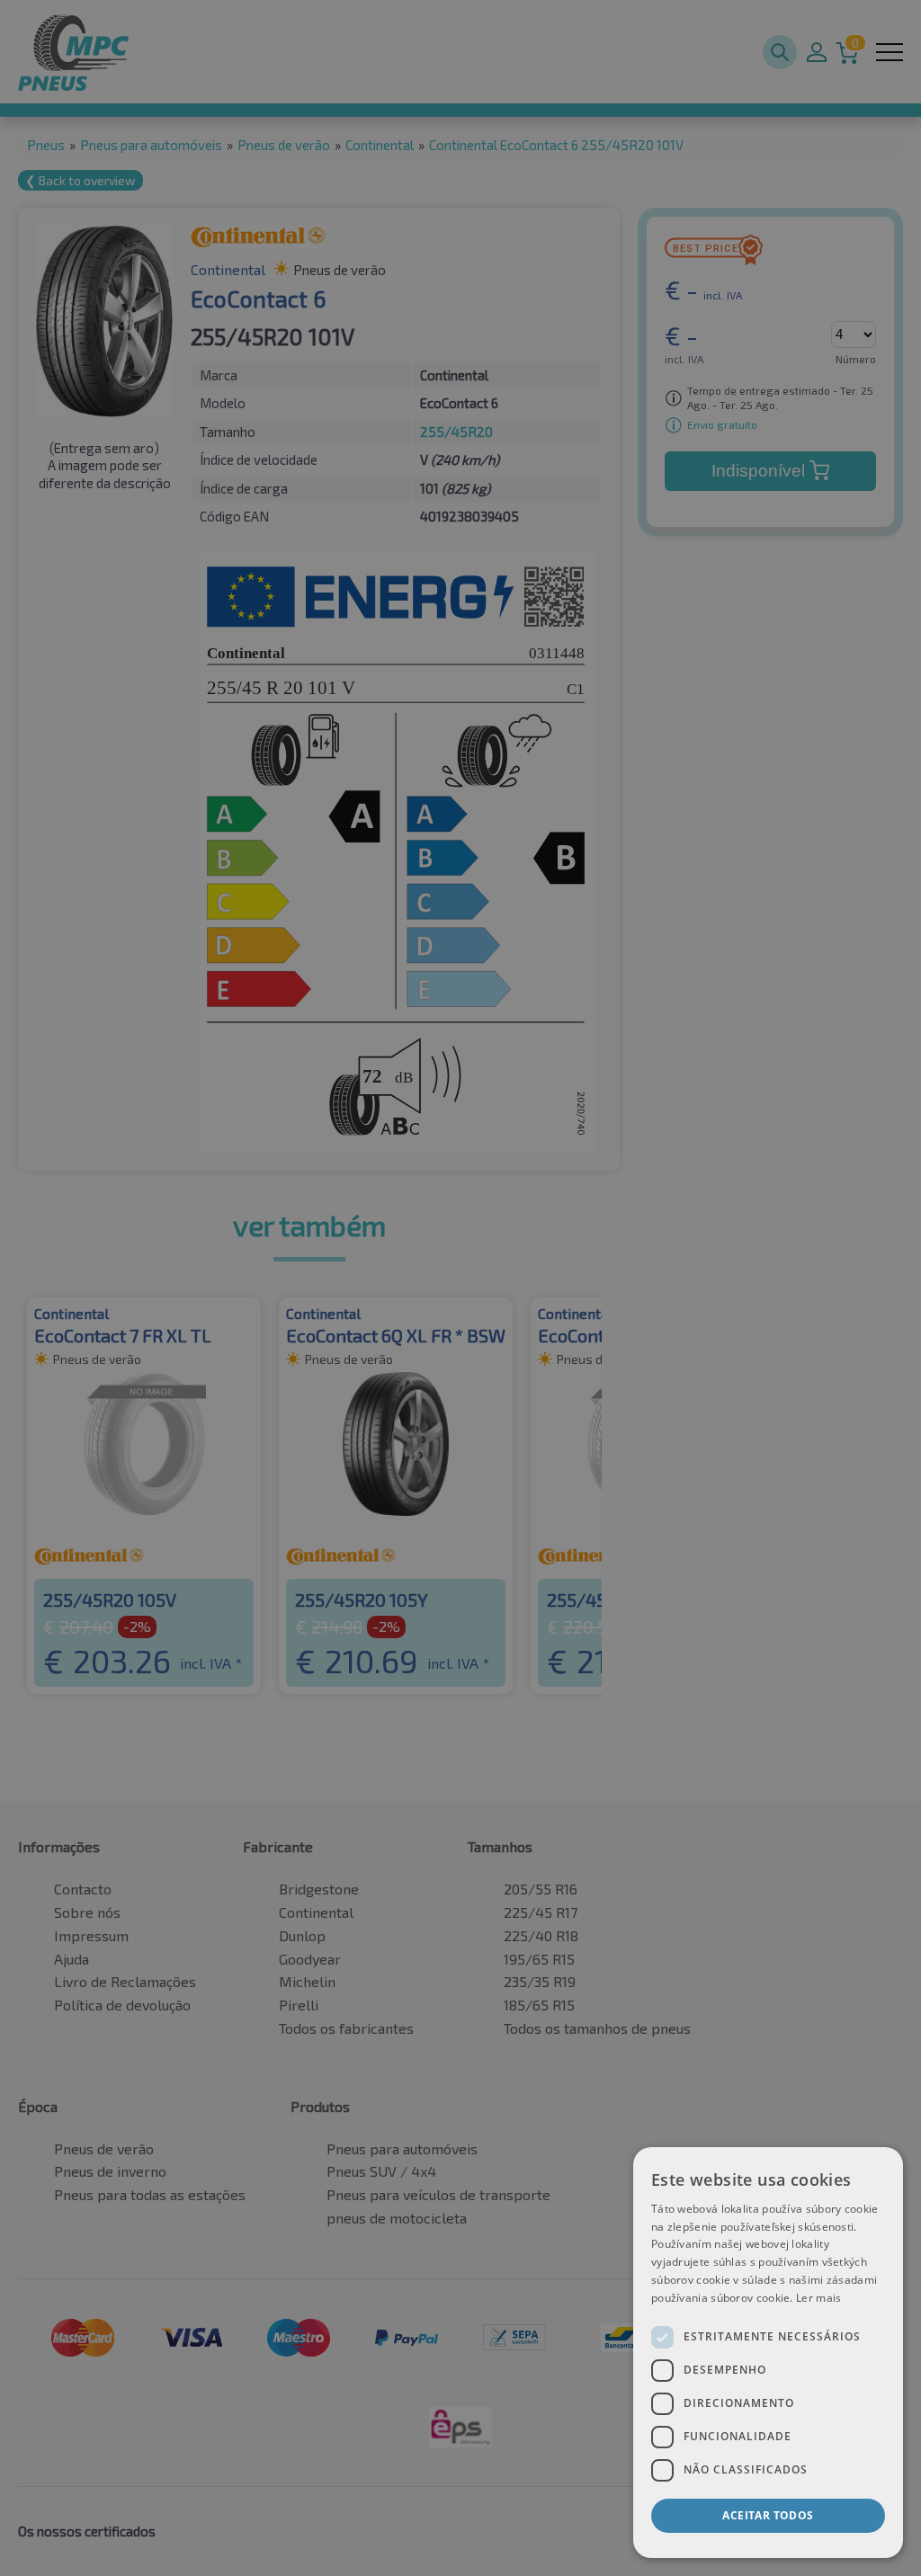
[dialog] (768, 2353)
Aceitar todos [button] (768, 2515)
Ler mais (818, 2298)
